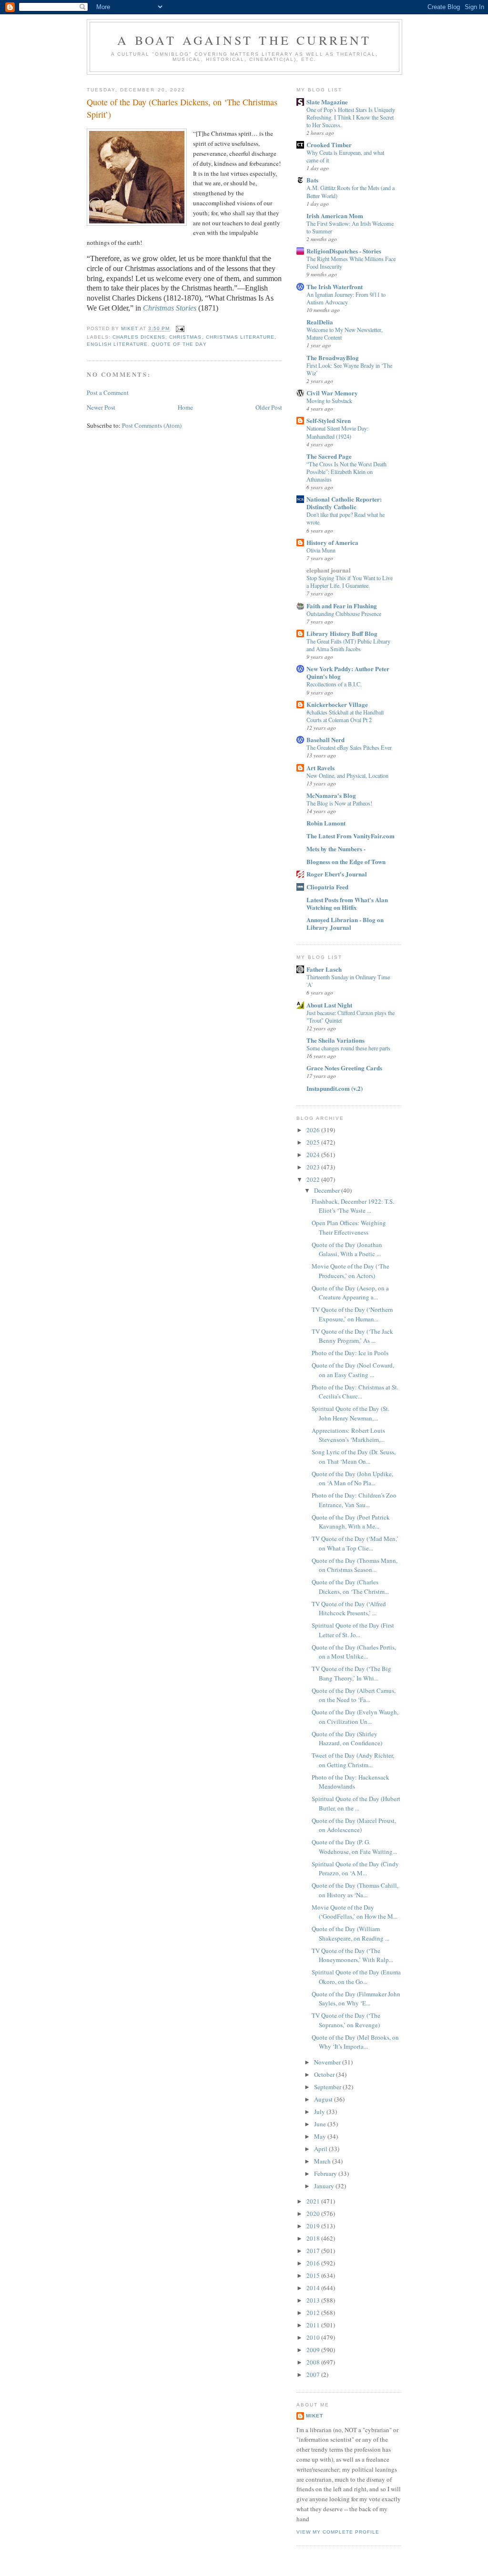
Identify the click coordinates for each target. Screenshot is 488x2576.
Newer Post (101, 407)
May (321, 2136)
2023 (314, 1167)
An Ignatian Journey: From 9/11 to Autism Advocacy (346, 298)
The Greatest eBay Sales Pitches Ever (349, 747)
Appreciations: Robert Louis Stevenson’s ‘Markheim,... (348, 1435)
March (323, 2161)
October (325, 2074)
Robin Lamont (326, 823)
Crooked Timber (329, 145)
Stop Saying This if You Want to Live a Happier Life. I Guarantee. (350, 582)
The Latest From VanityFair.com (351, 836)
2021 (314, 2201)
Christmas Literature (240, 337)
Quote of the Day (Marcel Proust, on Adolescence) (354, 1825)
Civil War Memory (332, 393)
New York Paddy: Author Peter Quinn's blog (348, 672)
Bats (312, 180)
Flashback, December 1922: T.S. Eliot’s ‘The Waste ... (353, 1206)
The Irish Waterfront (335, 287)
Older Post (269, 407)
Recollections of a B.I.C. (334, 684)
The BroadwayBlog (333, 357)
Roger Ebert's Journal (337, 874)
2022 (314, 1179)
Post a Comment (108, 392)
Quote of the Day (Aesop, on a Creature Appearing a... (350, 1293)
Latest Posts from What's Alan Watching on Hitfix (347, 903)
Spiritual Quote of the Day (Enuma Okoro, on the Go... (356, 1977)
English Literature (117, 344)
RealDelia (320, 322)
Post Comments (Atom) (152, 425)
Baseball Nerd (325, 740)
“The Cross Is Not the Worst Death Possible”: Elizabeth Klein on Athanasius (346, 472)
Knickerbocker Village (337, 704)
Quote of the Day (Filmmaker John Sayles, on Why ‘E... (356, 1999)
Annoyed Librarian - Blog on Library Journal (345, 923)
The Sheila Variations (335, 1040)
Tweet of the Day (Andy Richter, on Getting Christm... (353, 1760)
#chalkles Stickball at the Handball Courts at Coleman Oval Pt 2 (345, 716)
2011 (314, 2325)
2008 (314, 2362)
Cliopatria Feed (327, 887)
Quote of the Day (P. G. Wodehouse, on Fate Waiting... (354, 1847)
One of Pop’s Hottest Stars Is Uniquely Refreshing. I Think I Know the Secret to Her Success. (351, 117)
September (328, 2087)
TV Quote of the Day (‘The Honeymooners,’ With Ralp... (352, 1955)
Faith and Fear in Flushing (342, 606)
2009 (314, 2350)
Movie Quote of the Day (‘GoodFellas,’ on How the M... (355, 1912)
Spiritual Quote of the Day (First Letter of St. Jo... (353, 1630)
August (324, 2099)
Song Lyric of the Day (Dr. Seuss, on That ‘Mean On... (354, 1457)
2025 (314, 1142)
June (321, 2124)
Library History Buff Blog (342, 633)
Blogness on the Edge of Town (346, 861)
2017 (314, 2251)
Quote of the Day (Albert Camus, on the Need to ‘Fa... (354, 1695)
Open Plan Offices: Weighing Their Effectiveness (349, 1228)
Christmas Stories (170, 308)
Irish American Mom (335, 216)
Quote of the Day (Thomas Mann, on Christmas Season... (355, 1565)
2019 (314, 2226)
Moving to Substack (329, 401)
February (326, 2173)
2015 (314, 2275)
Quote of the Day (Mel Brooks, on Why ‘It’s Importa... (355, 2042)
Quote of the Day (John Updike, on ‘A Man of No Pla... (352, 1479)
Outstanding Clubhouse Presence (344, 614)
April (321, 2149)
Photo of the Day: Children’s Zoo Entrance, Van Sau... (354, 1500)
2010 (314, 2337)
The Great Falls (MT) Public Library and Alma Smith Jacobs (348, 645)
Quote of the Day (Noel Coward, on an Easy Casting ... (353, 1370)
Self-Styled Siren (329, 420)
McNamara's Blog (331, 795)
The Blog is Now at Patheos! (339, 803)
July (320, 2112)
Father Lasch (324, 969)
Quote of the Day (179, 344)
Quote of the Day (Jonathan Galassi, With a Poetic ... (347, 1249)
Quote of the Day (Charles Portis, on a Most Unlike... (354, 1652)
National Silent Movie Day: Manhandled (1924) (337, 432)
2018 (314, 2238)
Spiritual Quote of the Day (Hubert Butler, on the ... (356, 1803)
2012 (314, 2313)
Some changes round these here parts (348, 1048)
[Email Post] (180, 329)
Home (185, 407)
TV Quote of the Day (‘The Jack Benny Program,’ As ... (352, 1336)
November (328, 2062)
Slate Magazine (327, 102)
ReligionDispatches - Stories (344, 251)
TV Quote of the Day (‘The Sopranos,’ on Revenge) (346, 2020)
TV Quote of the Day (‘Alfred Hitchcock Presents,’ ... (349, 1609)
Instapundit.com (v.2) (335, 1088)
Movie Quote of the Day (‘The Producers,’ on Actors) (351, 1271)
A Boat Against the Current (244, 40)
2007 (314, 2375)
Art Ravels (320, 768)
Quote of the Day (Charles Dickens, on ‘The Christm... (350, 1587)
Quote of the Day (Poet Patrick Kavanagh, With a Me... (351, 1522)
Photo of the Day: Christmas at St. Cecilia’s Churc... (355, 1392)
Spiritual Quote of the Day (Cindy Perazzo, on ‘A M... (355, 1869)
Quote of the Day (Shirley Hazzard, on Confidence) (347, 1739)
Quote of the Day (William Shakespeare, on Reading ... (351, 1933)
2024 (314, 1155)
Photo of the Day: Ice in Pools (350, 1353)
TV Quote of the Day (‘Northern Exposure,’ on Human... (352, 1314)
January (325, 2186)
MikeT (315, 2416)
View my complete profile (338, 2532)
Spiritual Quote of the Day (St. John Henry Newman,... (351, 1413)
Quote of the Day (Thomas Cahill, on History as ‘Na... (355, 1890)
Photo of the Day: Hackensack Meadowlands (351, 1782)
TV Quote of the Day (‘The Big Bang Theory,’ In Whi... (351, 1673)
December (328, 1190)
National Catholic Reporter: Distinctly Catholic (344, 503)
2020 (314, 2214)
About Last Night (329, 1005)
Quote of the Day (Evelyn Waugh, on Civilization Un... (355, 1717)
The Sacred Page (329, 456)
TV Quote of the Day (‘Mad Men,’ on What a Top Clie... (355, 1543)
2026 (314, 1130)
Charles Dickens (139, 337)
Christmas (185, 337)
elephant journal (329, 570)
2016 (314, 2263)
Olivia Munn (321, 550)
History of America (332, 542)
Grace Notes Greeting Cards (344, 1068)
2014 (314, 2288)
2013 (314, 2300)
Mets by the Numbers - (336, 849)
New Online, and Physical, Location (347, 775)
